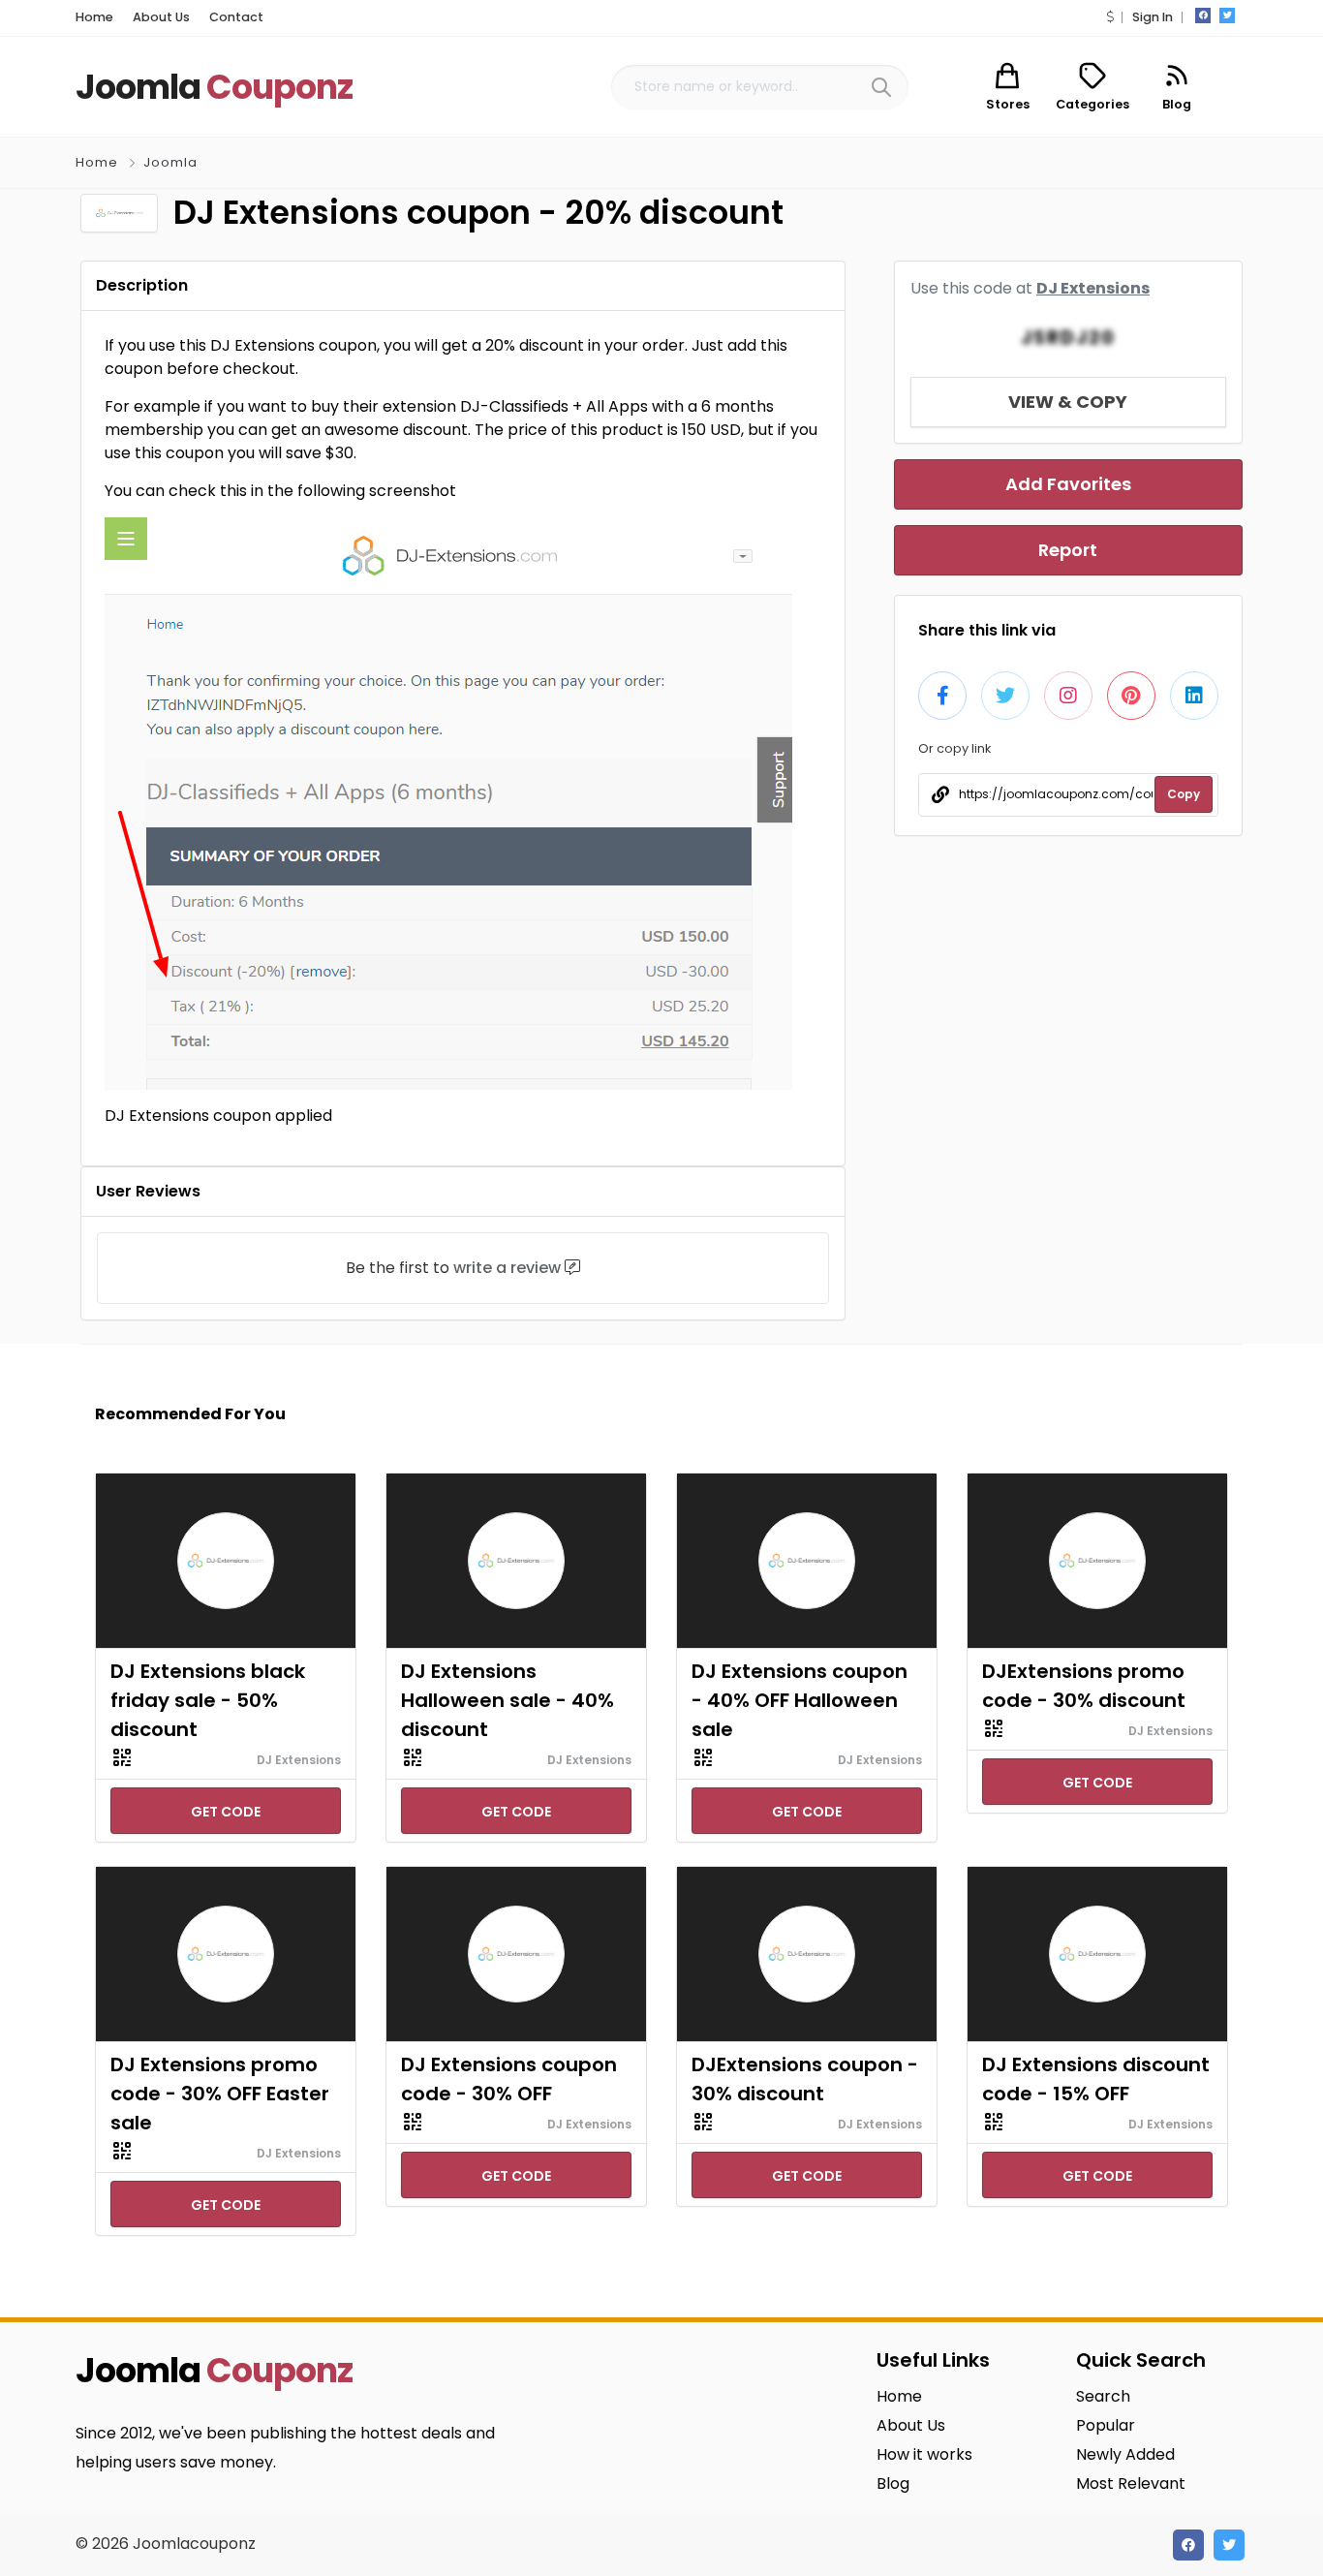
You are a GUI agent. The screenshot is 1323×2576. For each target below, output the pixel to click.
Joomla (170, 162)
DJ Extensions (1093, 288)
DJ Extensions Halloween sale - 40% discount (508, 1700)
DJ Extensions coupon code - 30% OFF (509, 2079)
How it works (924, 2454)
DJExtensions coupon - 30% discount (805, 2079)
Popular (1106, 2425)
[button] (1110, 17)
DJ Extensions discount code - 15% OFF (1096, 2079)
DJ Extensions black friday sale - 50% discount (208, 1700)
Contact (236, 17)
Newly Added (1125, 2454)
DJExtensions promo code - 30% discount (1084, 1686)
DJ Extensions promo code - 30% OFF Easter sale (220, 2094)
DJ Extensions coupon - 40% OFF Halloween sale (800, 1700)
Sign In (1153, 17)
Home (94, 17)
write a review (507, 1268)
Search (1103, 2396)
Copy (1184, 794)
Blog (893, 2483)
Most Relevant (1131, 2483)
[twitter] (1227, 16)
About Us (161, 17)
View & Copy (1068, 402)
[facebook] (1203, 16)
